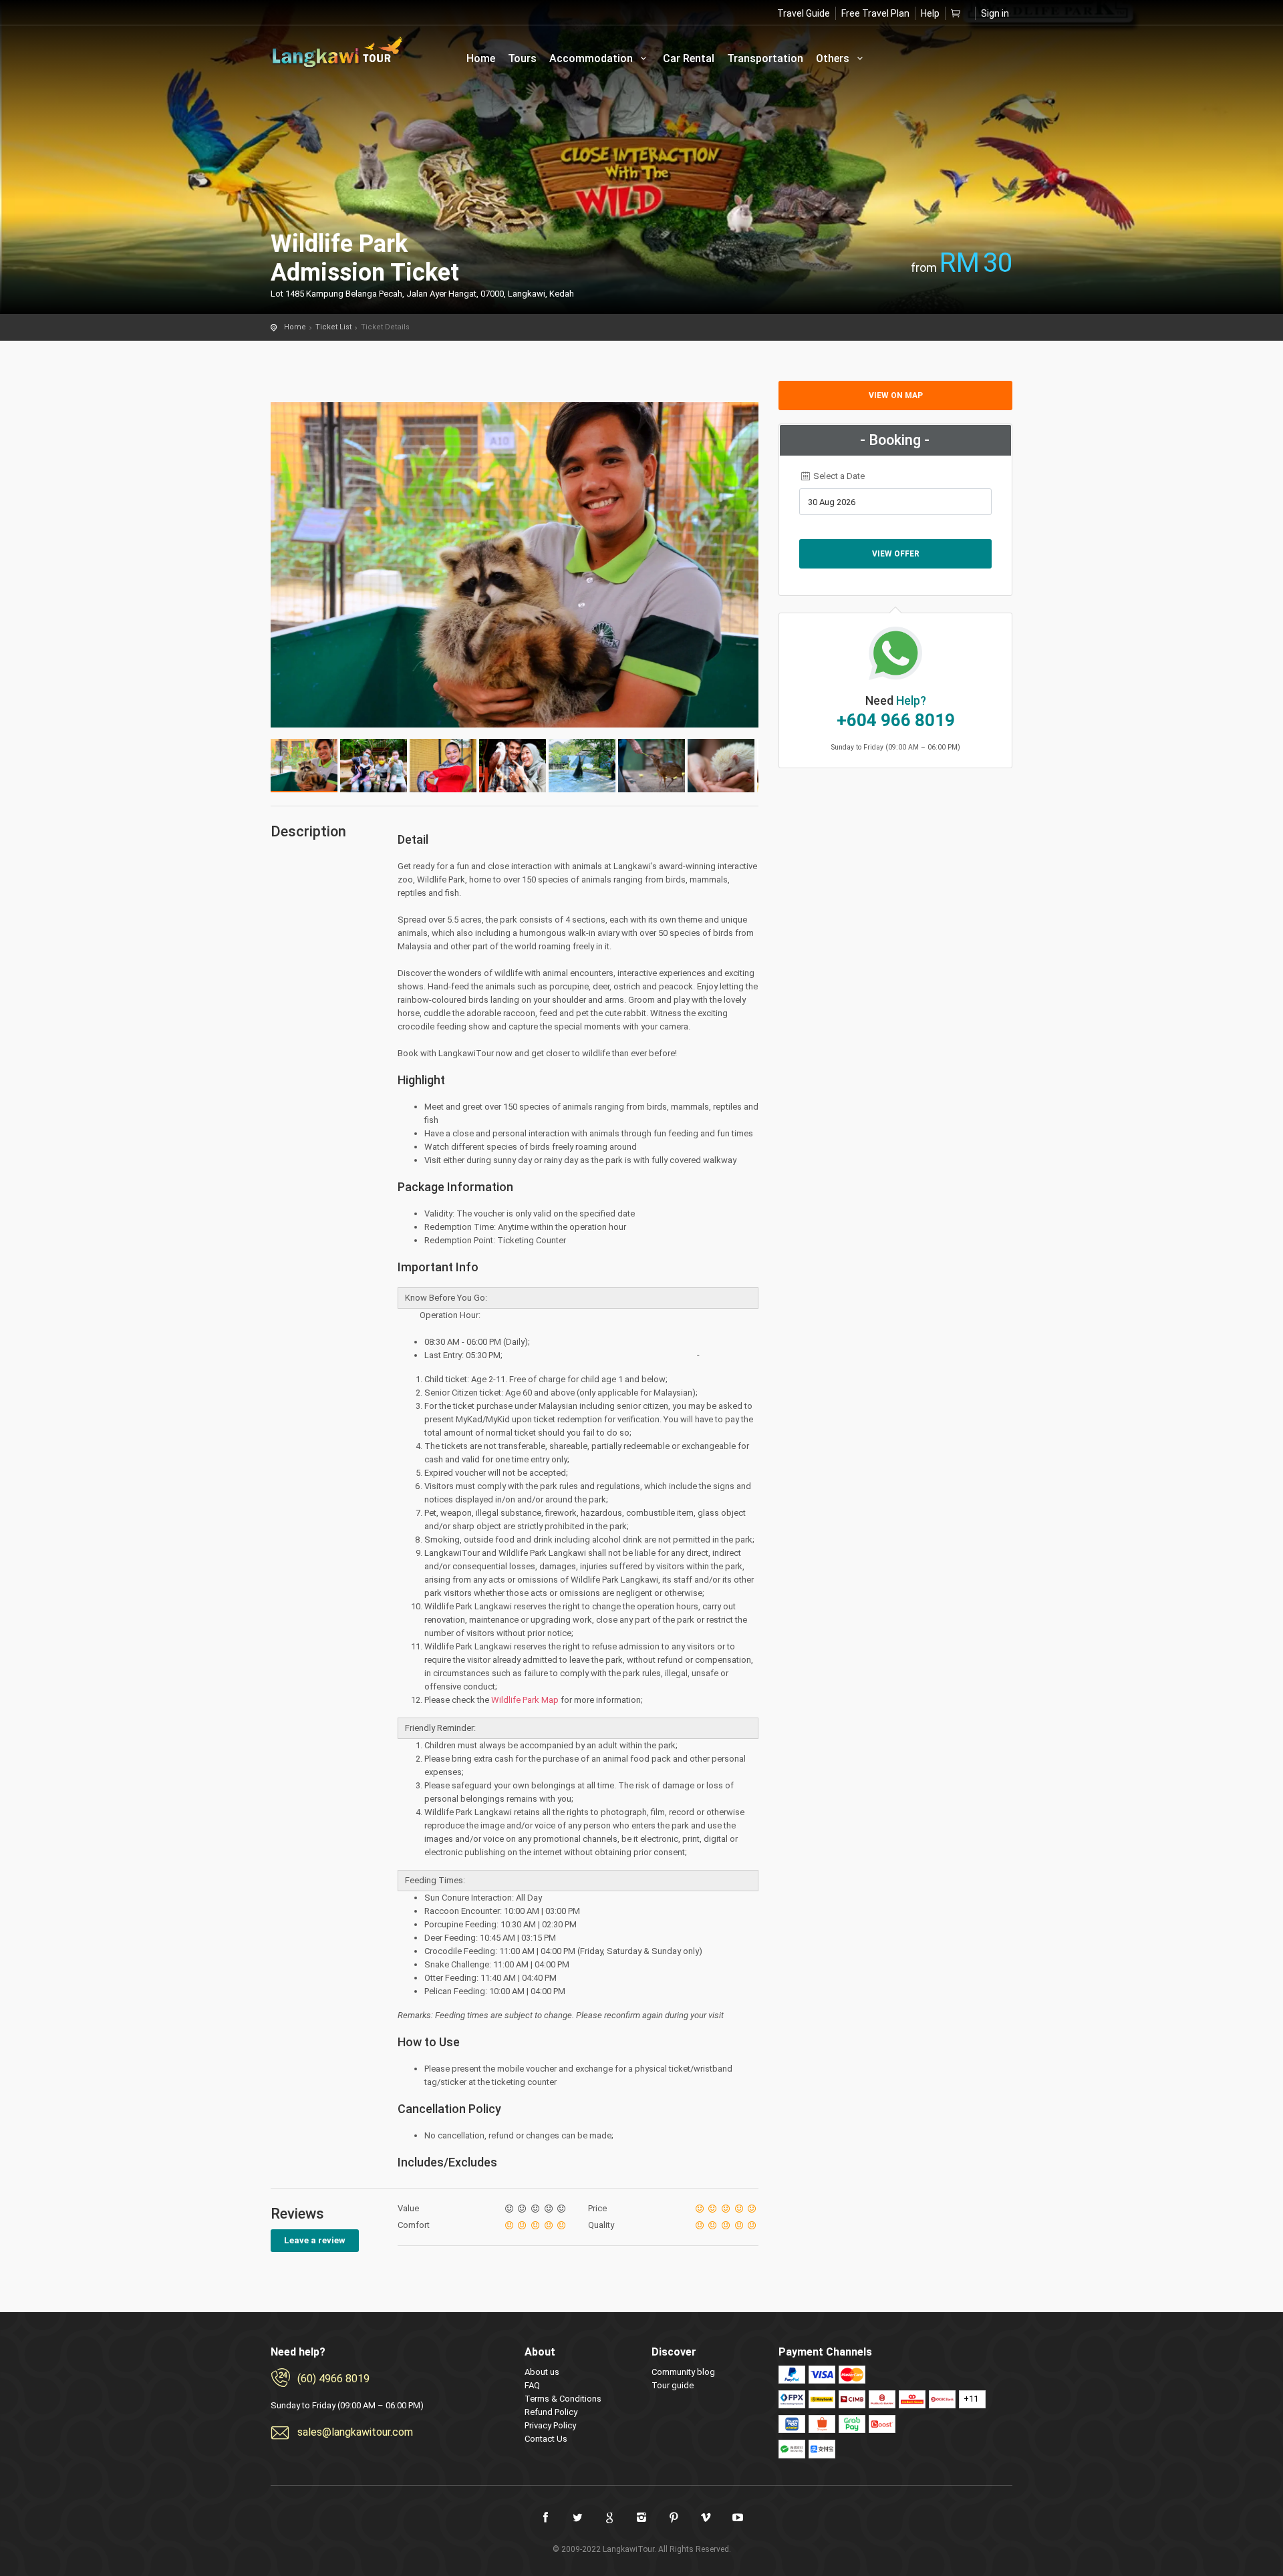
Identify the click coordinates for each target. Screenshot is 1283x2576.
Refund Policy (551, 2412)
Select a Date (838, 476)
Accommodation (592, 58)
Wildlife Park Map (525, 1700)
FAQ (532, 2385)
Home (481, 58)
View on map (896, 395)
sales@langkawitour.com (355, 2432)
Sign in (995, 13)
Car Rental (689, 58)
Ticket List (333, 327)
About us (542, 2372)
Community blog (683, 2372)
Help (930, 13)
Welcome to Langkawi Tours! (337, 52)
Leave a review (315, 2240)
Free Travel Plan (875, 13)
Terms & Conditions (563, 2399)
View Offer (896, 554)
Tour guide (673, 2385)
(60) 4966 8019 (333, 2379)
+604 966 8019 (896, 720)
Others (834, 58)
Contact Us (546, 2439)
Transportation (765, 58)
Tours (522, 58)
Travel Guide (804, 13)
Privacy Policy (550, 2425)
